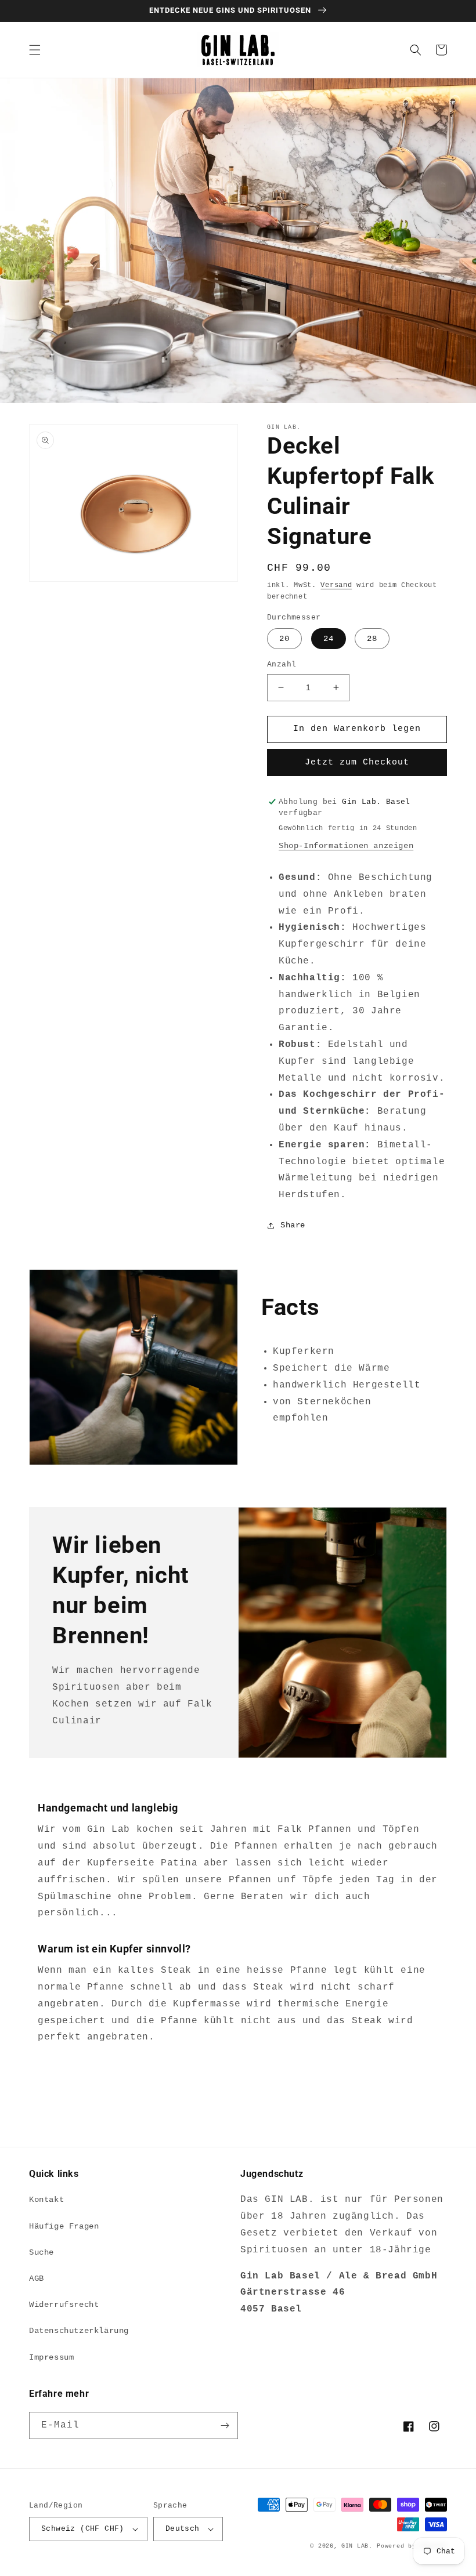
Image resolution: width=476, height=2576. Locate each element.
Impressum (51, 2357)
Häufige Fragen (64, 2226)
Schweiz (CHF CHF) (83, 2529)
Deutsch (183, 2529)
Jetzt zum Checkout (357, 762)
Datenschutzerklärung (79, 2331)
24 (329, 639)
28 (372, 639)
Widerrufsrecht (64, 2305)
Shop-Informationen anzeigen (346, 846)
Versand (336, 585)
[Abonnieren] (225, 2425)
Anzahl (282, 664)
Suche (42, 2252)
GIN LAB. (357, 2546)
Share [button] (293, 1225)
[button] (35, 50)
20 (284, 639)
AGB (37, 2278)
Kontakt (46, 2200)
